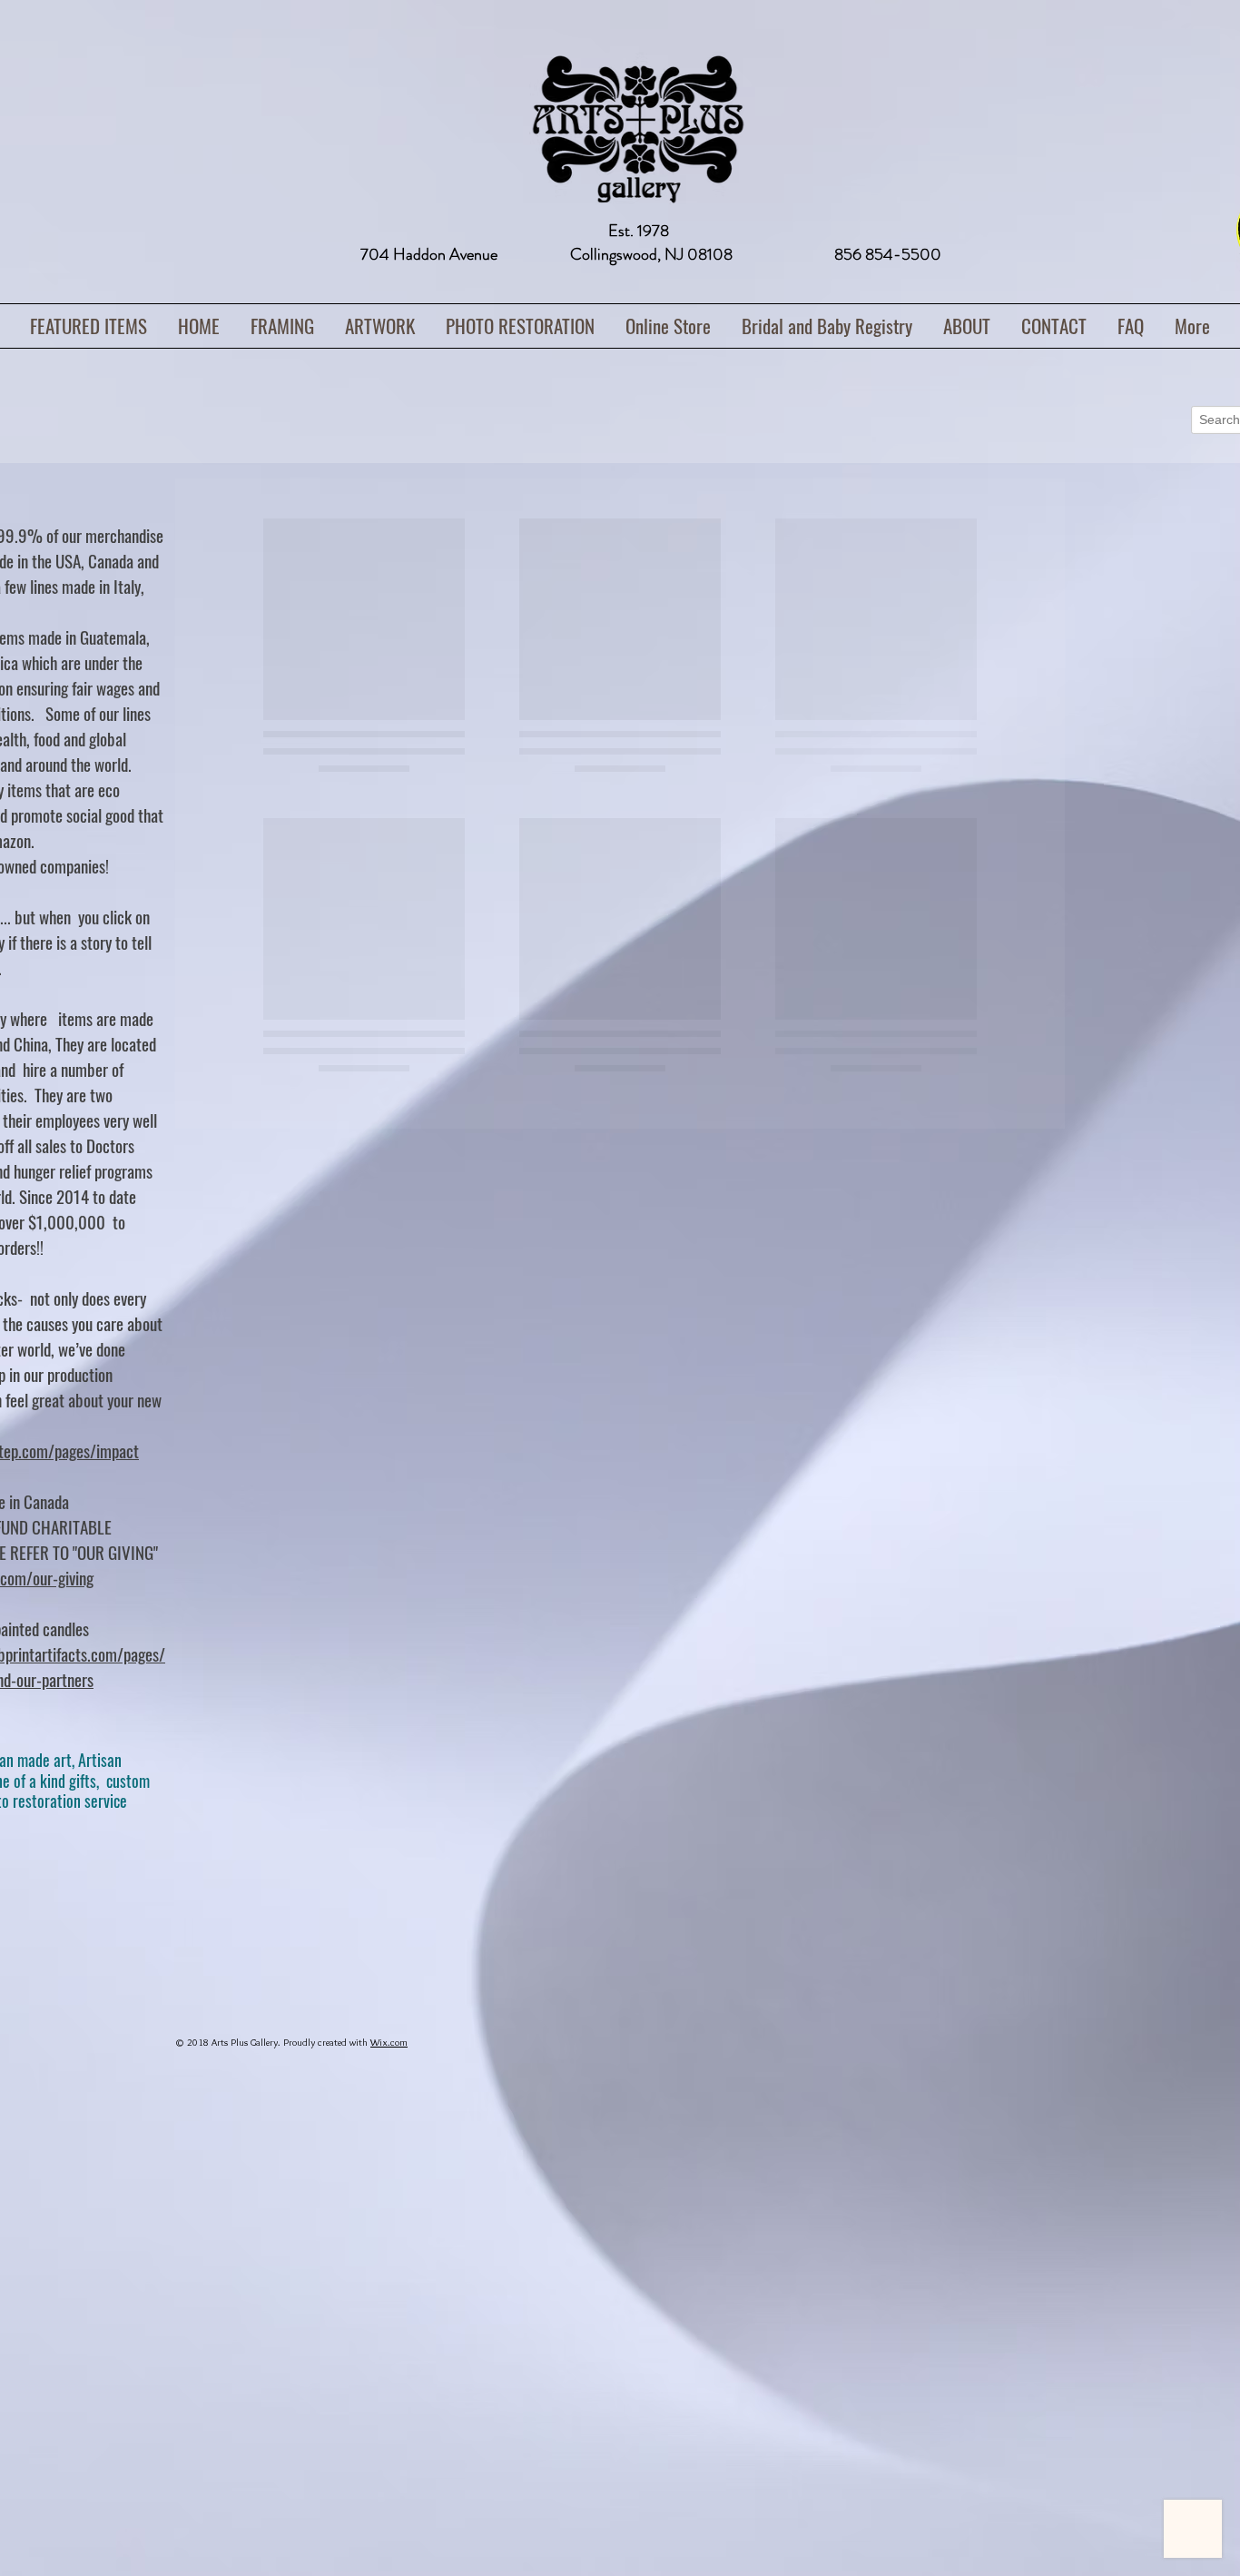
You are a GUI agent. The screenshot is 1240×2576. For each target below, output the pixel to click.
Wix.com (389, 2042)
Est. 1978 (639, 231)
